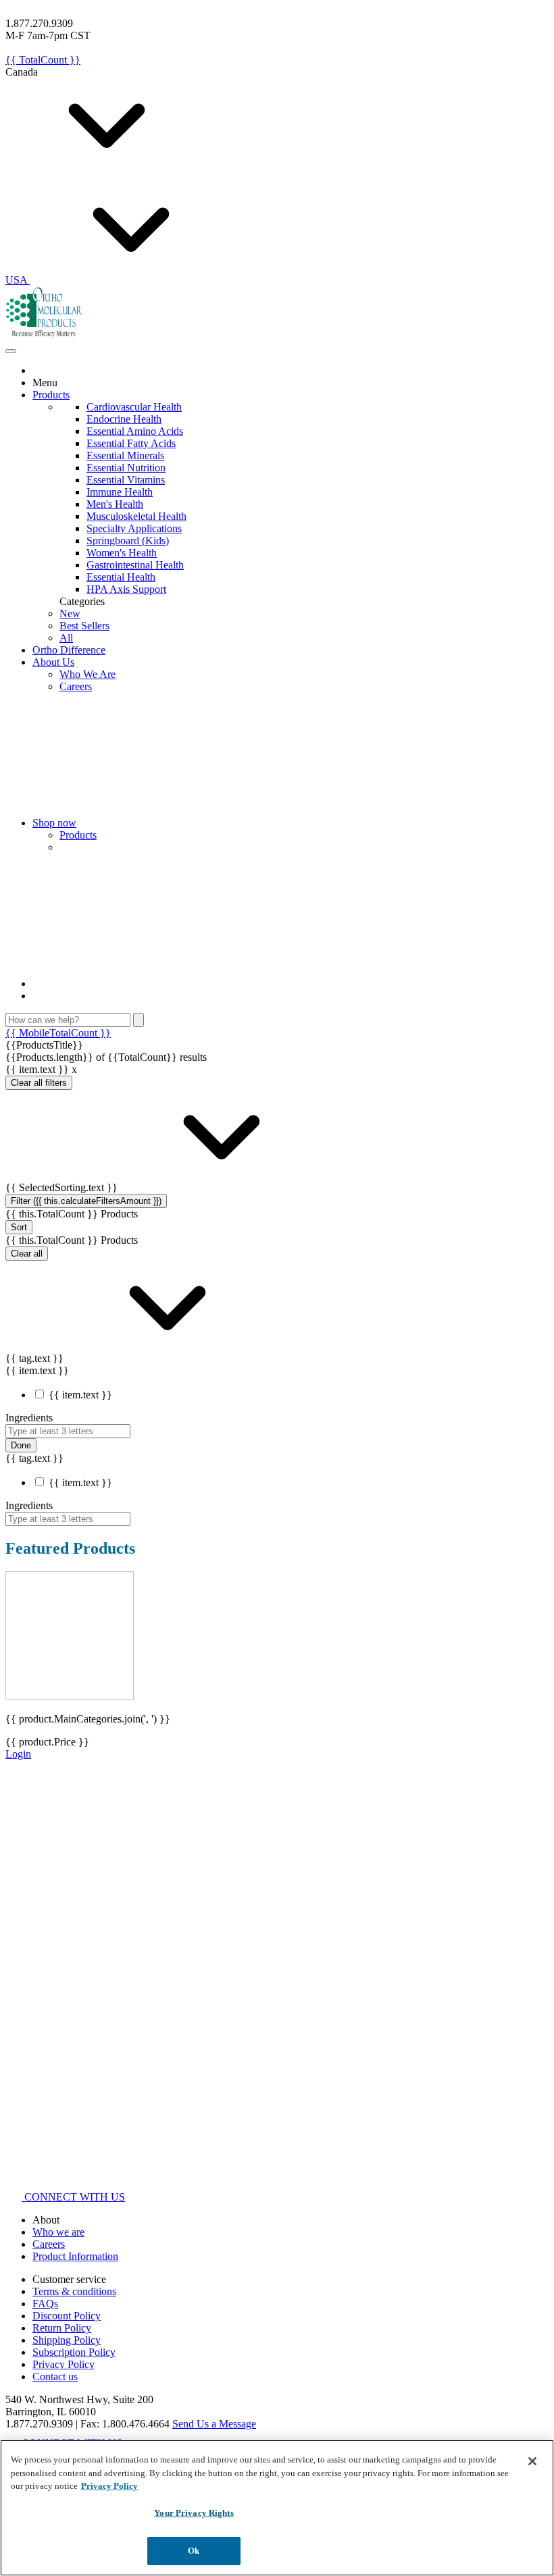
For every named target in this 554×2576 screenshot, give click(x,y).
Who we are (58, 2232)
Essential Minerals (125, 455)
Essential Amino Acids (135, 431)
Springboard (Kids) (128, 541)
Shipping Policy (67, 2340)
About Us (53, 662)
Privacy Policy (64, 2364)
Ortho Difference (69, 650)
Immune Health (120, 492)
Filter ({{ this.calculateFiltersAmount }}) (86, 1201)
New (70, 613)
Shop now (54, 823)
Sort (19, 1227)
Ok (194, 2551)
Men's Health (115, 504)
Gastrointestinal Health (135, 565)
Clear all (27, 1254)
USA (18, 280)
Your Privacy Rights (194, 2513)
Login (18, 1754)
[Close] (532, 2461)
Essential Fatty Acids (131, 443)
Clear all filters (39, 1083)
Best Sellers (84, 626)
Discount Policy (67, 2316)
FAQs (45, 2304)
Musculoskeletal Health (136, 516)
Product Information (75, 2256)
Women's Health (122, 553)
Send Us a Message (214, 2424)
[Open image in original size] (44, 335)
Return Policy (62, 2328)
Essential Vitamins (126, 480)
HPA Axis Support (126, 589)
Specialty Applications (134, 528)
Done (21, 1445)
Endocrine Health (124, 419)
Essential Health (121, 577)
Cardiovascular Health (134, 407)
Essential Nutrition (126, 468)
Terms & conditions (74, 2291)
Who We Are (87, 674)
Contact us (55, 2376)
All (66, 638)
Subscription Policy (74, 2352)
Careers (76, 686)
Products (51, 395)
